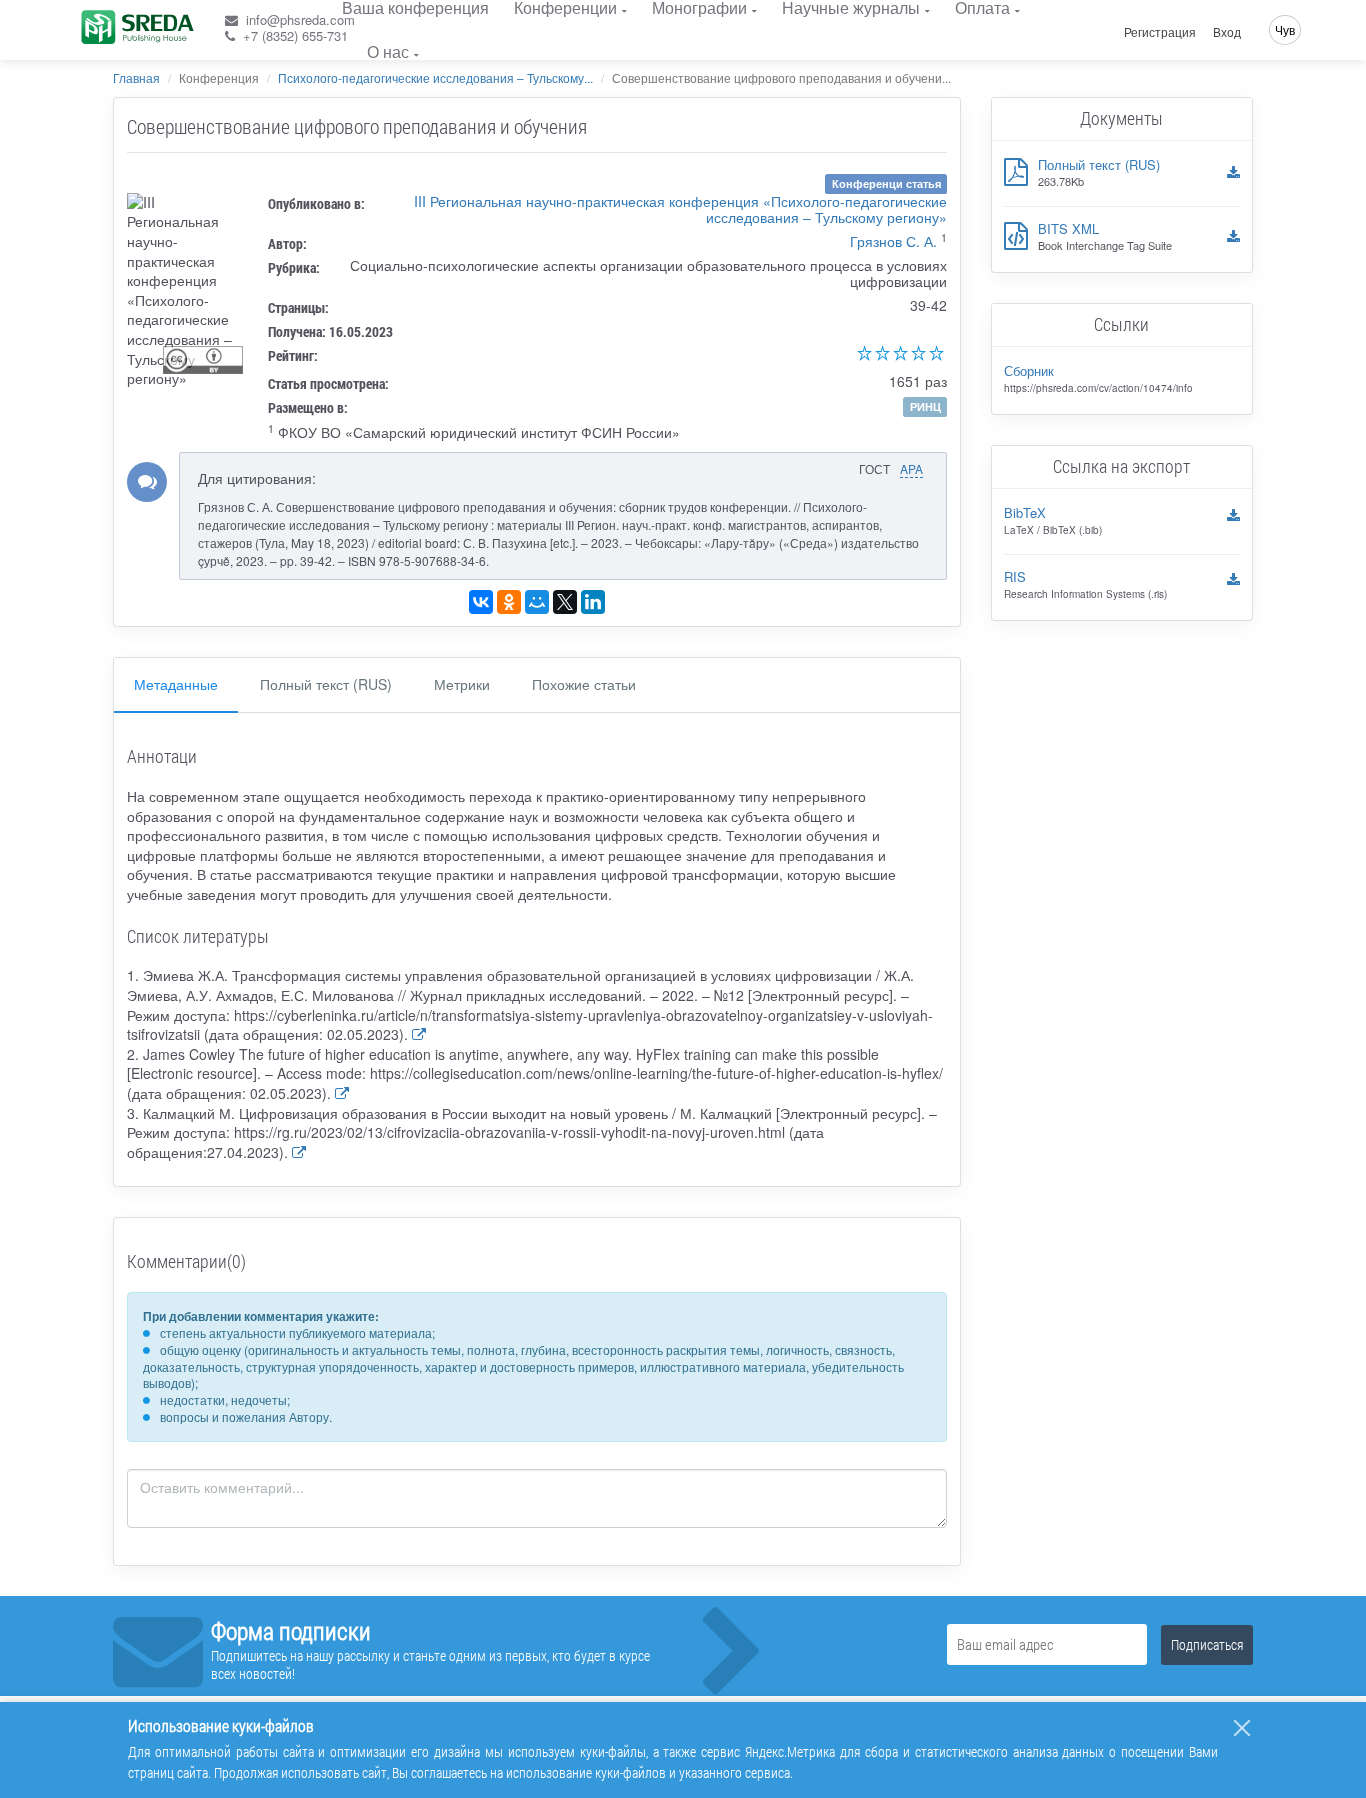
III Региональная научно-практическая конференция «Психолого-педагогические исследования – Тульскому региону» (680, 209)
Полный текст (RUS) (326, 684)
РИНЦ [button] (925, 406)
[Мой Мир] (537, 602)
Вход (1227, 32)
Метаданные (176, 684)
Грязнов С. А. (893, 241)
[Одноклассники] (509, 602)
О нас (388, 51)
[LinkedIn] (593, 602)
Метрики (462, 684)
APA (911, 468)
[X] (565, 602)
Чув (1285, 29)
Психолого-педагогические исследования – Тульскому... (435, 77)
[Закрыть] (1242, 1728)
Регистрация (1160, 32)
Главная (136, 77)
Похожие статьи (584, 684)
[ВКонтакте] (481, 602)
